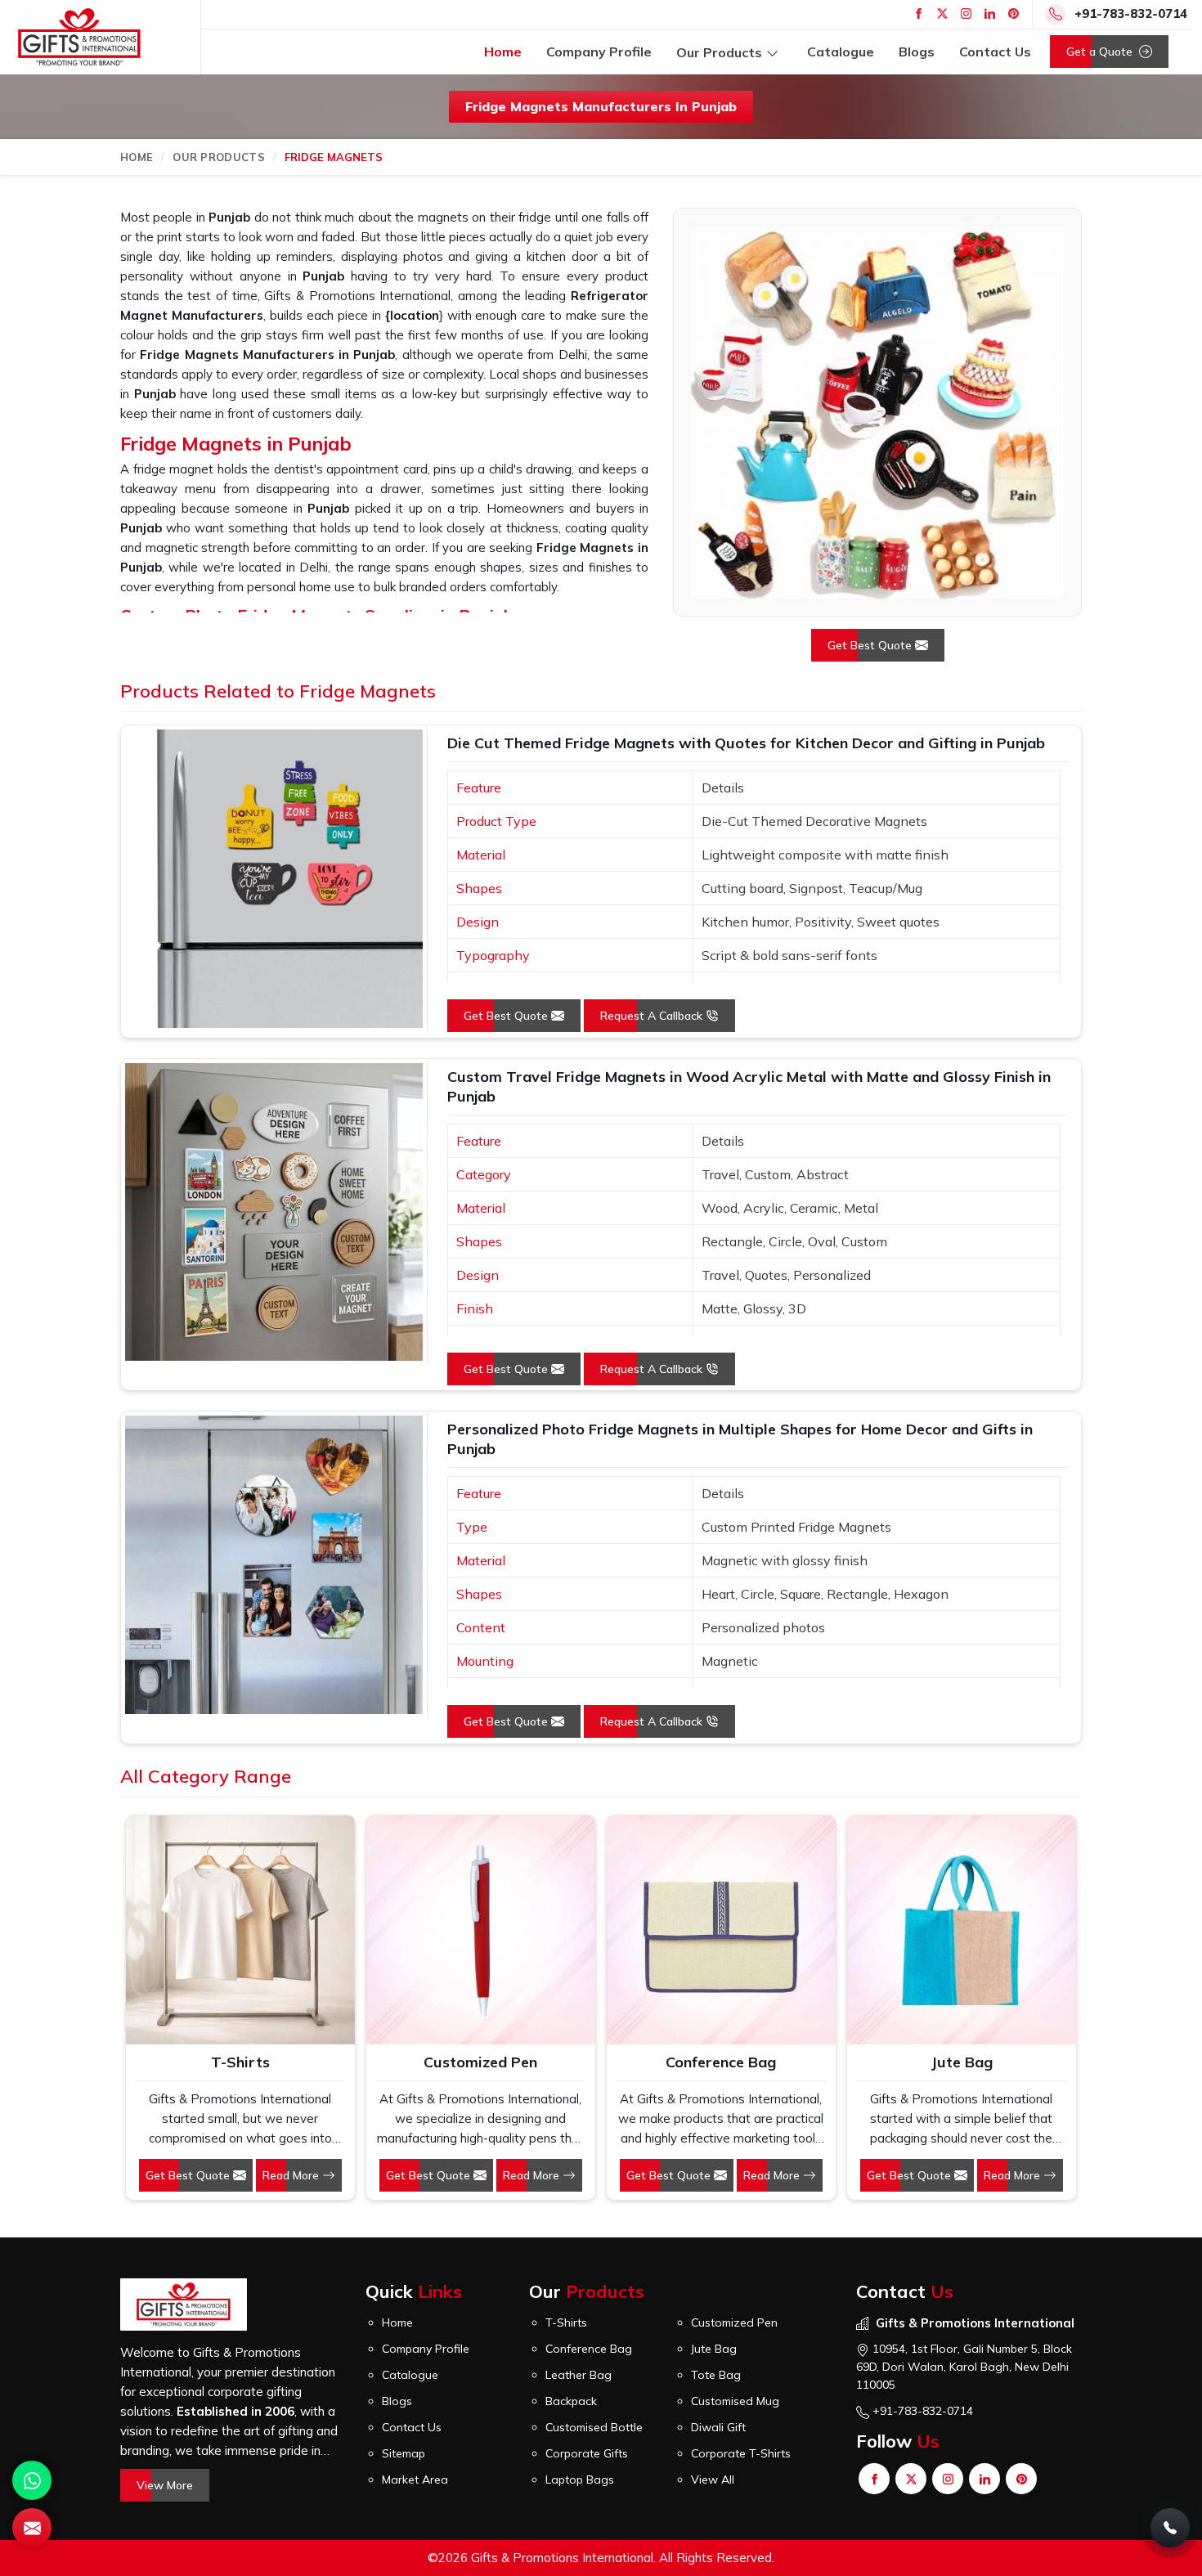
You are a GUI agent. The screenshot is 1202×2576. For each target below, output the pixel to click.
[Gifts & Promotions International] (79, 37)
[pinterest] (1014, 13)
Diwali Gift (718, 2427)
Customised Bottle (594, 2427)
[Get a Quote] (32, 2528)
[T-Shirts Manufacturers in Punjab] (240, 1930)
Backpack (571, 2401)
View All (713, 2480)
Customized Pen (480, 2062)
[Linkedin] (990, 13)
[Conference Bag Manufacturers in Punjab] (721, 1930)
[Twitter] (942, 13)
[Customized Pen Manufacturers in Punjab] (481, 1930)
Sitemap (404, 2453)
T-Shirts (240, 2062)
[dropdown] (772, 52)
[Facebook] (919, 13)
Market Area (415, 2480)
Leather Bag (579, 2375)
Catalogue (841, 52)
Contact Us (995, 52)
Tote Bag (716, 2375)
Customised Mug (735, 2401)
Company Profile (599, 52)
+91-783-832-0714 (1131, 13)
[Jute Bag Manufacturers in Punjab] (962, 1930)
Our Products (719, 52)
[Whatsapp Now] (32, 2480)
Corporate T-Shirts (741, 2453)
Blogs (917, 52)
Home (503, 52)
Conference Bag (721, 2062)
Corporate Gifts (587, 2453)
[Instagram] (966, 13)
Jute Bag (962, 2062)
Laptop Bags (580, 2480)
